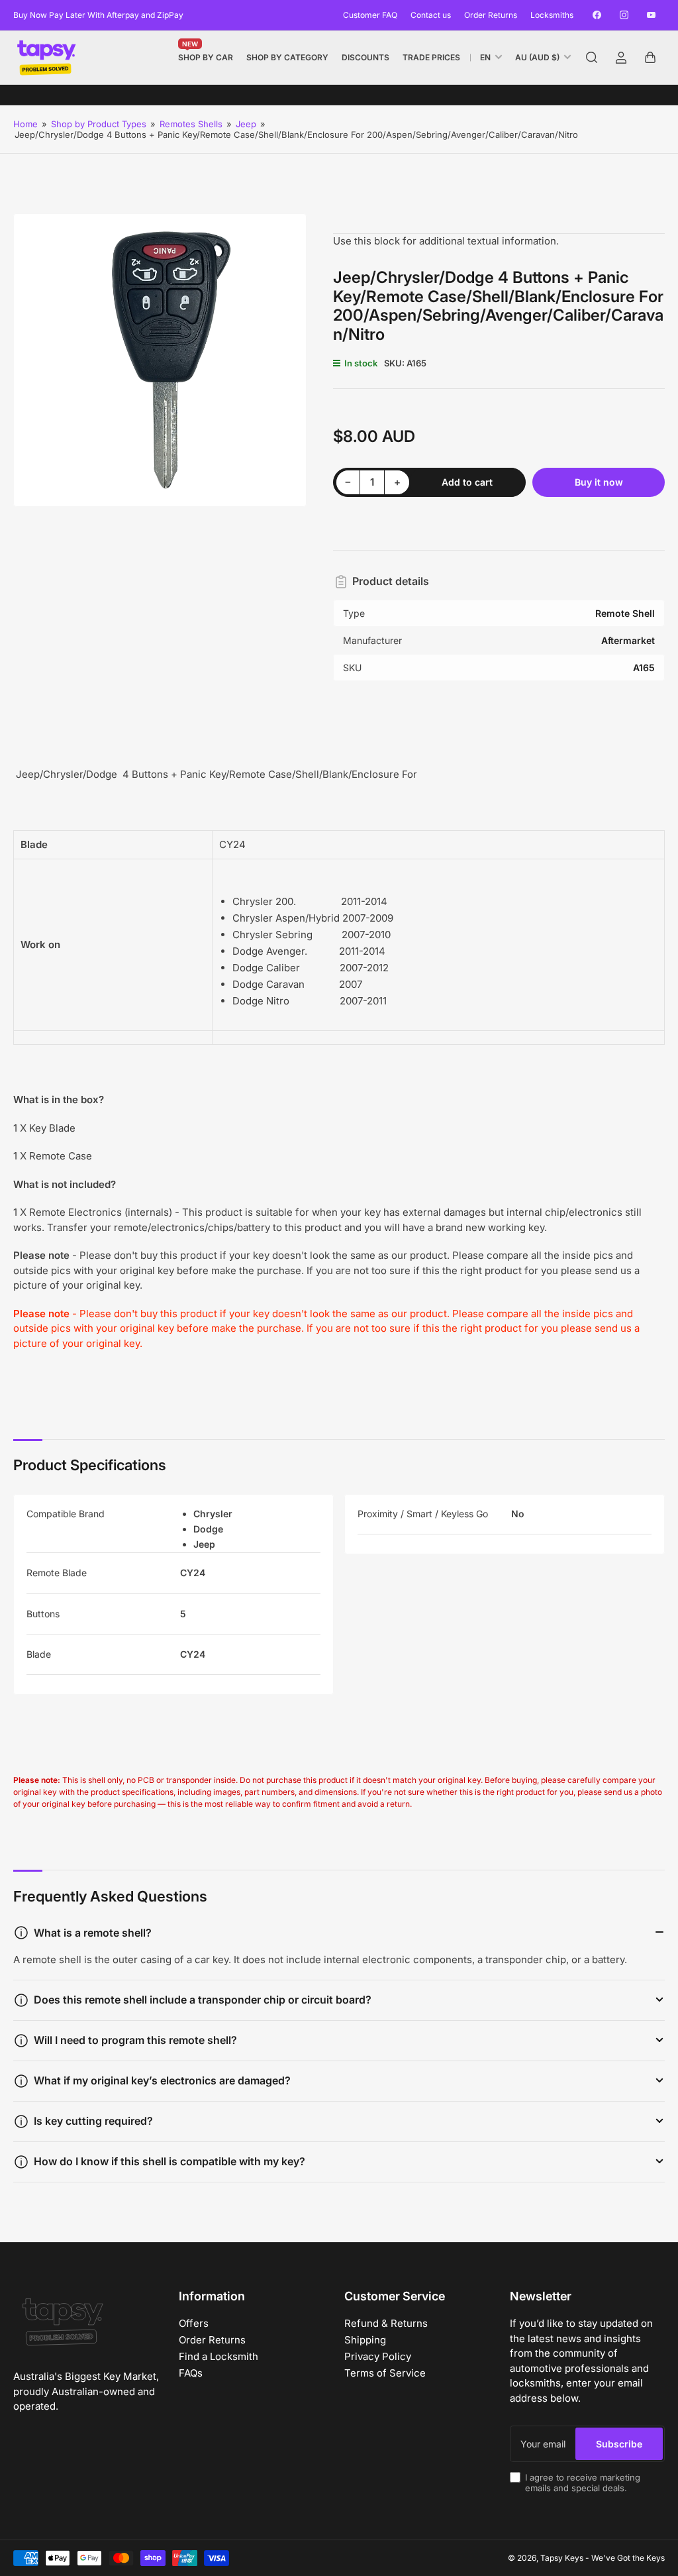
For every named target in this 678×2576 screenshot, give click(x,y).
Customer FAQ (370, 15)
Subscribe (619, 2444)
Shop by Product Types (99, 124)
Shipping (365, 2340)
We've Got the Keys (628, 2558)
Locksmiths (552, 15)
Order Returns (491, 15)
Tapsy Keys (562, 2558)
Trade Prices (431, 57)
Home (25, 124)
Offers (194, 2323)
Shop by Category (287, 57)
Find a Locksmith (218, 2356)
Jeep (246, 124)
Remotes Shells (191, 124)
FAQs (191, 2373)
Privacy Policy (378, 2356)
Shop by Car (206, 55)
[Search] (592, 58)
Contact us (431, 15)
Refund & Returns (386, 2323)
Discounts (365, 57)
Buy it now (599, 482)
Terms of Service (385, 2373)
